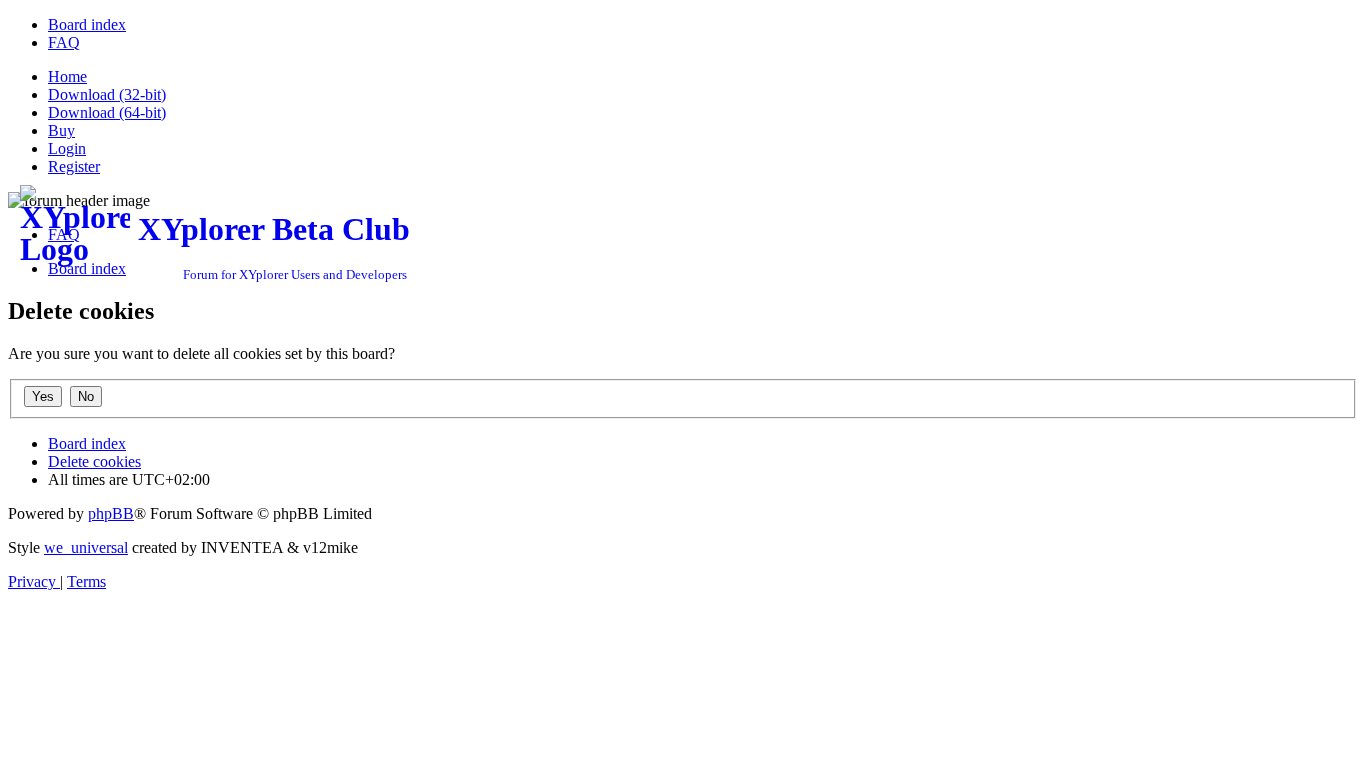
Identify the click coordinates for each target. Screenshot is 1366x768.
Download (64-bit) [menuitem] (107, 112)
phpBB (111, 513)
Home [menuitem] (67, 76)
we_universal (86, 547)
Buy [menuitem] (61, 130)
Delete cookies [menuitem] (94, 461)
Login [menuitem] (67, 148)
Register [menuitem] (74, 166)
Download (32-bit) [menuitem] (107, 94)
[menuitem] (87, 24)
